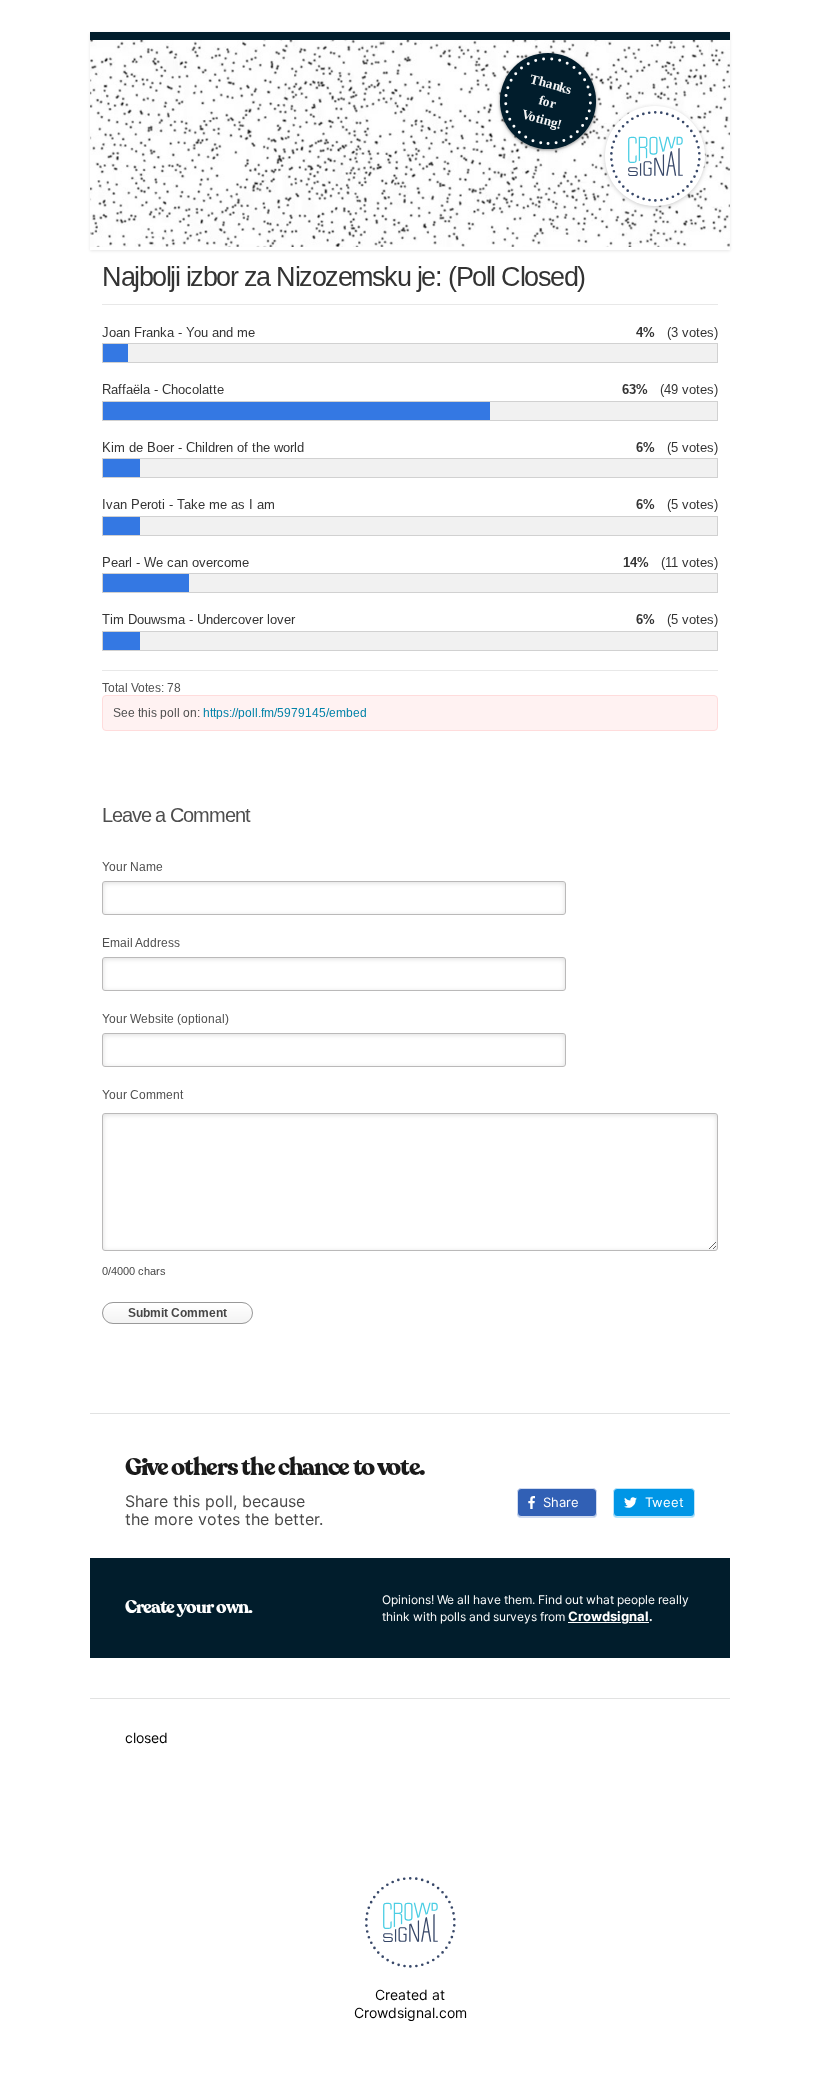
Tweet (660, 1502)
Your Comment (142, 1095)
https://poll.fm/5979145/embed (285, 713)
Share (557, 1502)
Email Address (141, 943)
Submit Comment (177, 1313)
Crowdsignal (608, 1616)
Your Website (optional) (165, 1019)
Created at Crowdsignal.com (410, 2003)
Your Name (132, 867)
